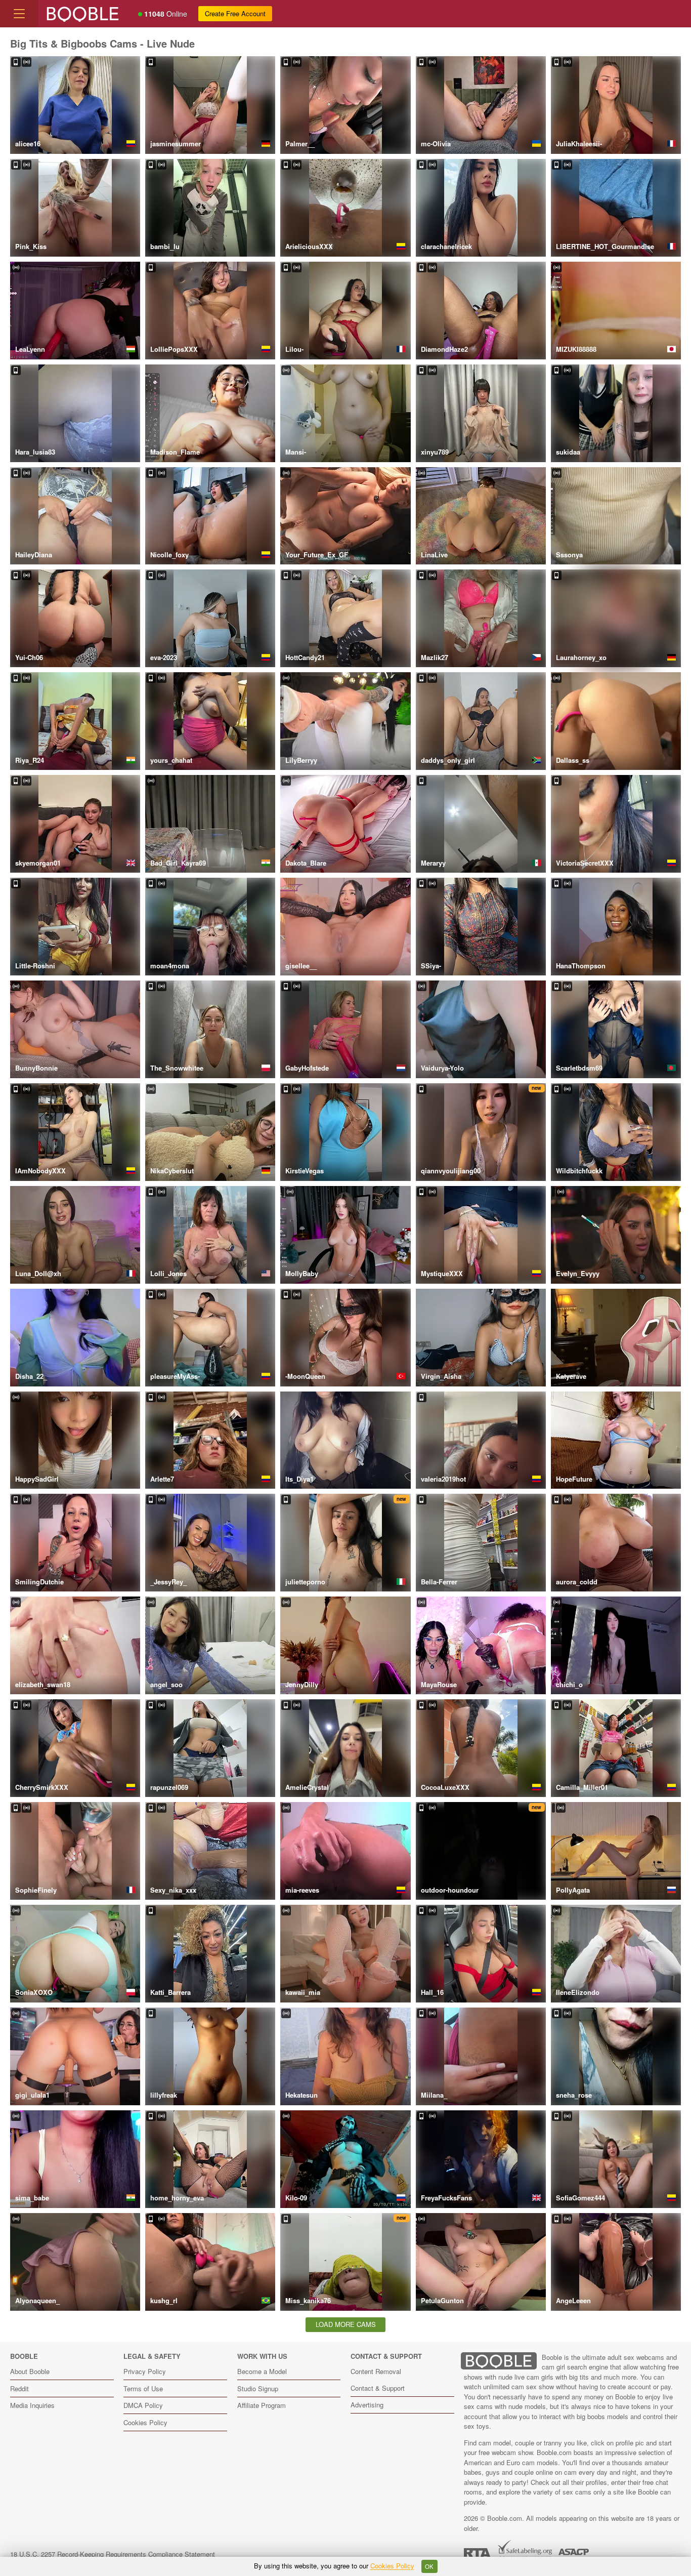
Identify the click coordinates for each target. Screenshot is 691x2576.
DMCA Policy (143, 2405)
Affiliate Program (262, 2405)
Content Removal (376, 2371)
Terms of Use (143, 2388)
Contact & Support (378, 2388)
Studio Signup (258, 2388)
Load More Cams (346, 2324)
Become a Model (262, 2371)
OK (429, 2566)
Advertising (367, 2405)
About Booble (30, 2371)
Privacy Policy (145, 2371)
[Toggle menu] (19, 14)
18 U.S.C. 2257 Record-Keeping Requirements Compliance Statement (113, 2554)
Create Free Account (235, 13)
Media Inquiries (32, 2405)
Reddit (19, 2388)
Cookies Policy (145, 2422)
